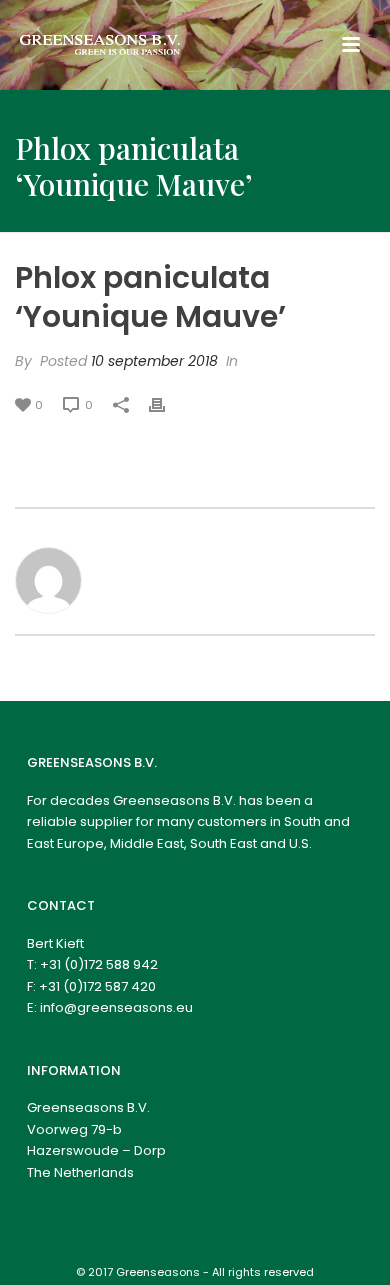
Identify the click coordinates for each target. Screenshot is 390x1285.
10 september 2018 (154, 361)
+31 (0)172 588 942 (99, 964)
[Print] (167, 404)
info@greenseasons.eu (116, 1007)
